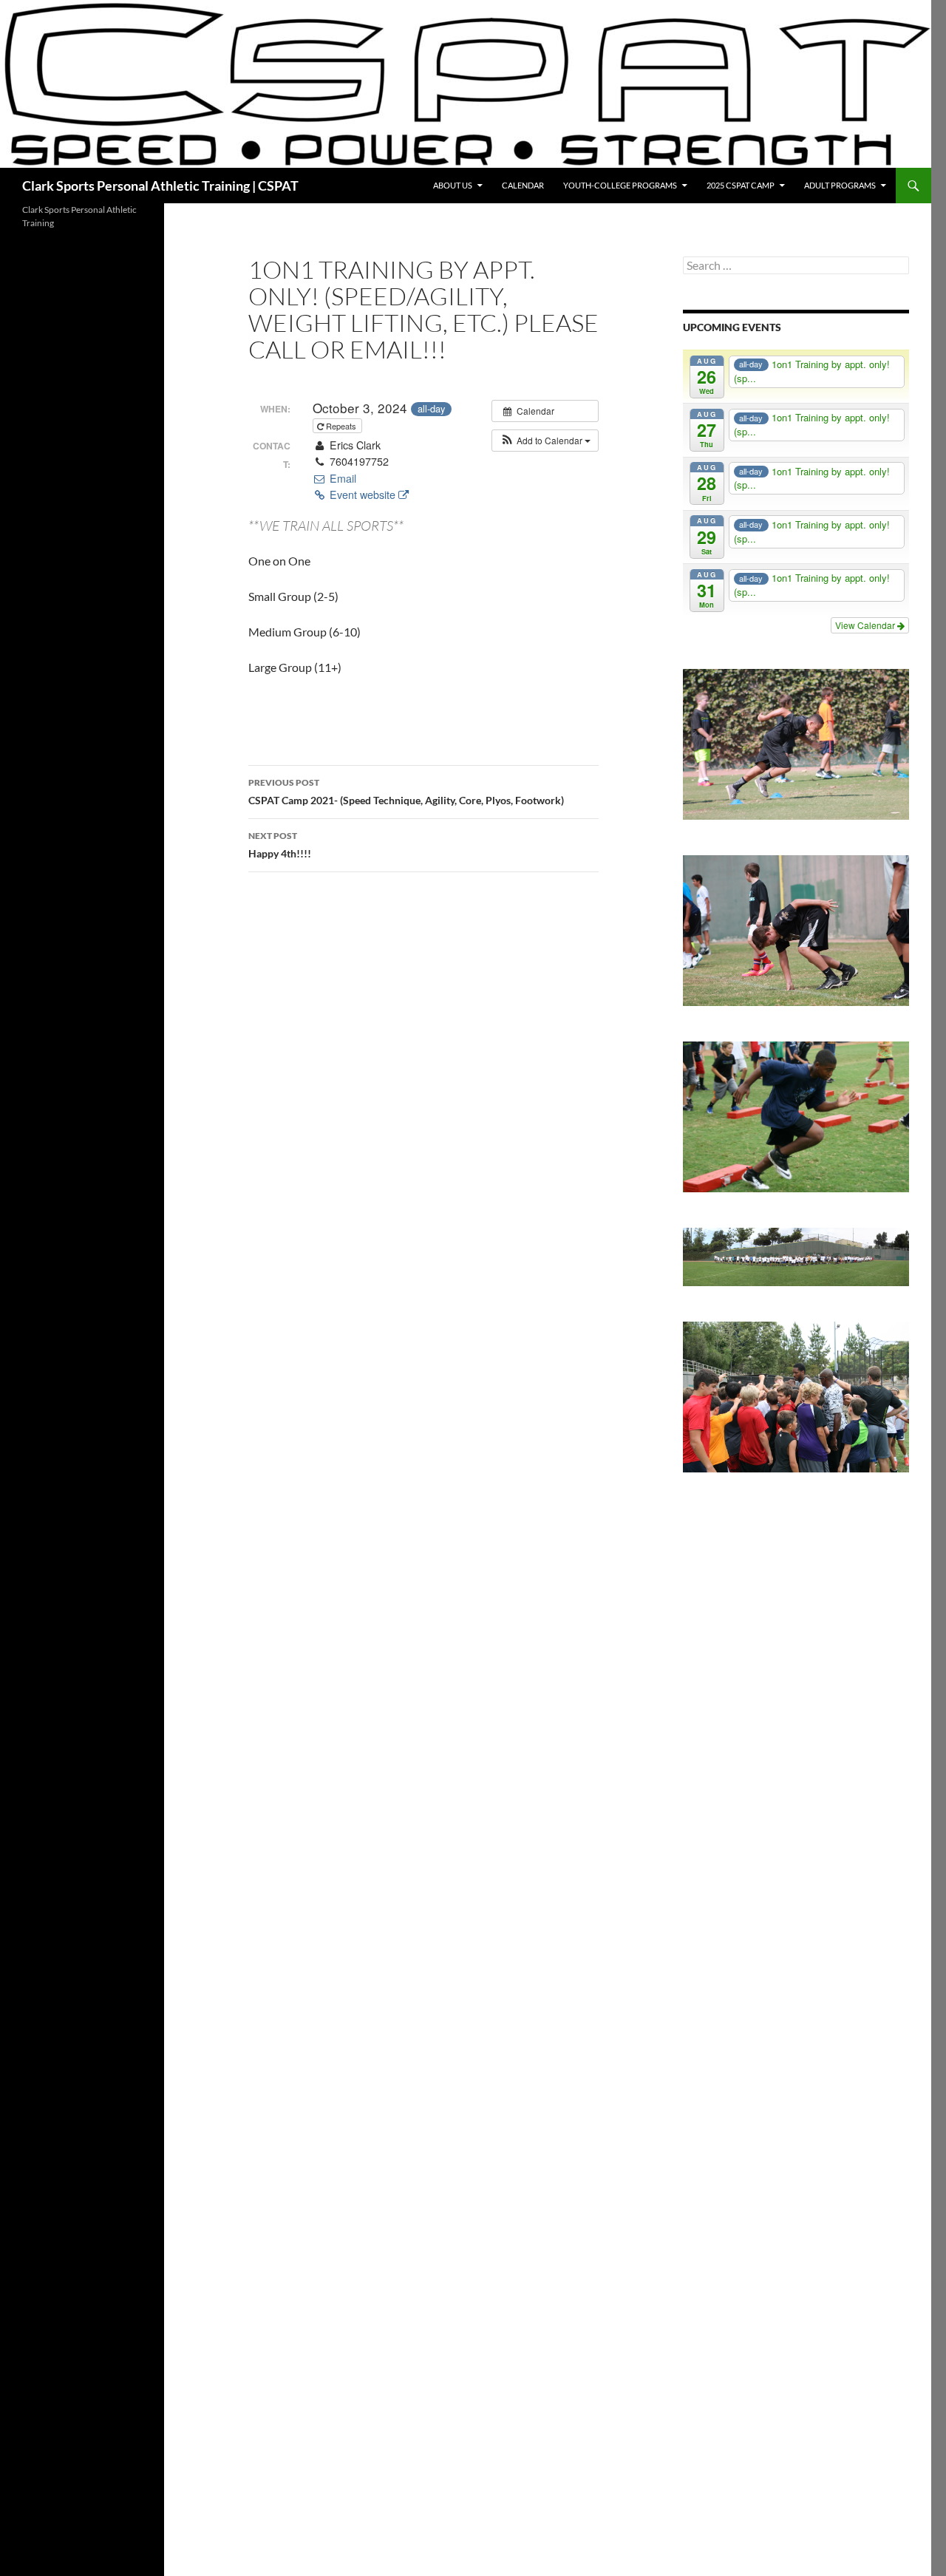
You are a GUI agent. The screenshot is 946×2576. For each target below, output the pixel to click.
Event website (363, 495)
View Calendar (866, 625)
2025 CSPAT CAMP (741, 185)
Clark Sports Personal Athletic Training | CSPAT (160, 186)
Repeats (341, 426)
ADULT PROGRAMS (840, 185)
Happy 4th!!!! (280, 845)
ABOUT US (453, 185)
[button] (545, 441)
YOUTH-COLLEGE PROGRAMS (620, 185)
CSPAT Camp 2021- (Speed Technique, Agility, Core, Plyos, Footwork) (406, 792)
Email (341, 478)
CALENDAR (523, 185)
